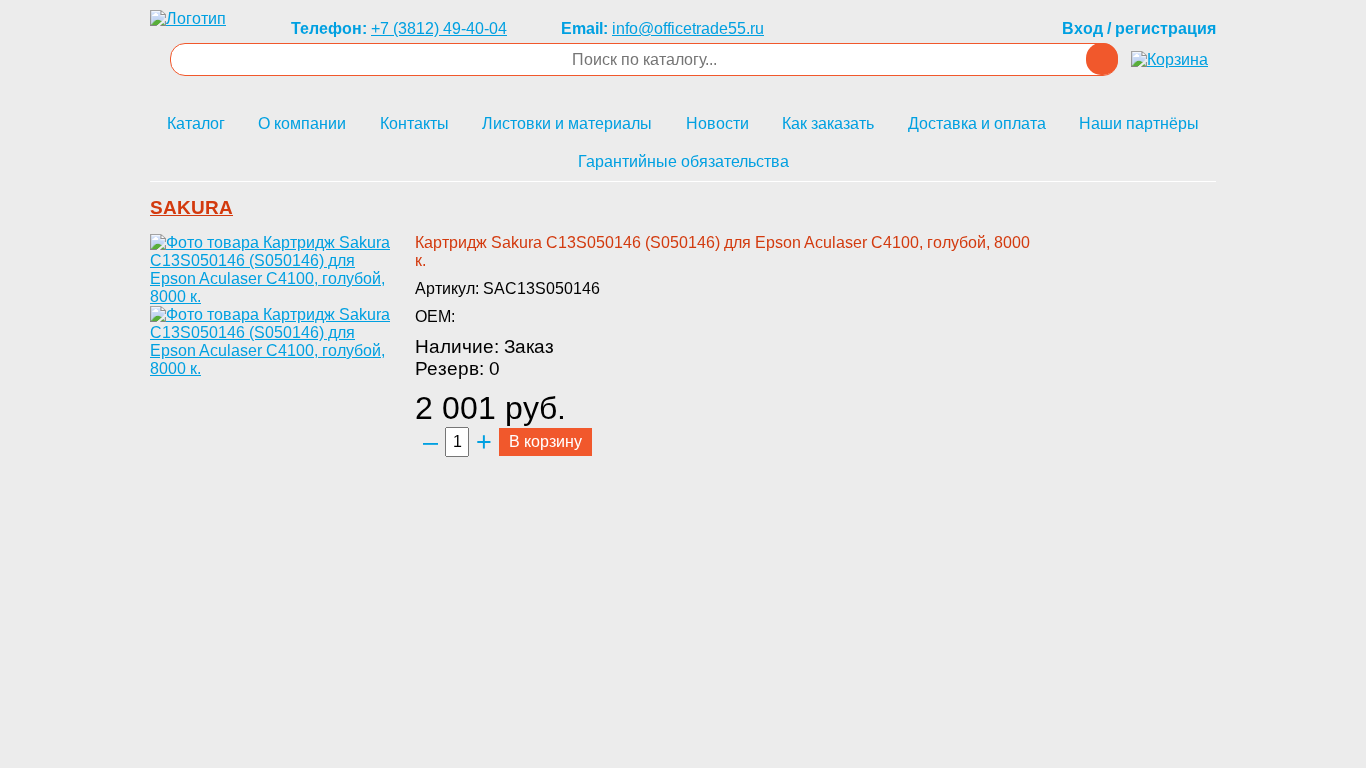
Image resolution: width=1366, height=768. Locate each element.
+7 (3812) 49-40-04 (439, 28)
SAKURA (191, 207)
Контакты (414, 123)
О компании (302, 123)
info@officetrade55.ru (688, 28)
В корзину (545, 441)
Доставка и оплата (977, 123)
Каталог (196, 123)
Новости (717, 123)
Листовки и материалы (567, 123)
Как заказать (828, 123)
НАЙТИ (1102, 59)
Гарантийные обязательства (683, 161)
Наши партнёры (1139, 123)
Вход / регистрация (1139, 28)
